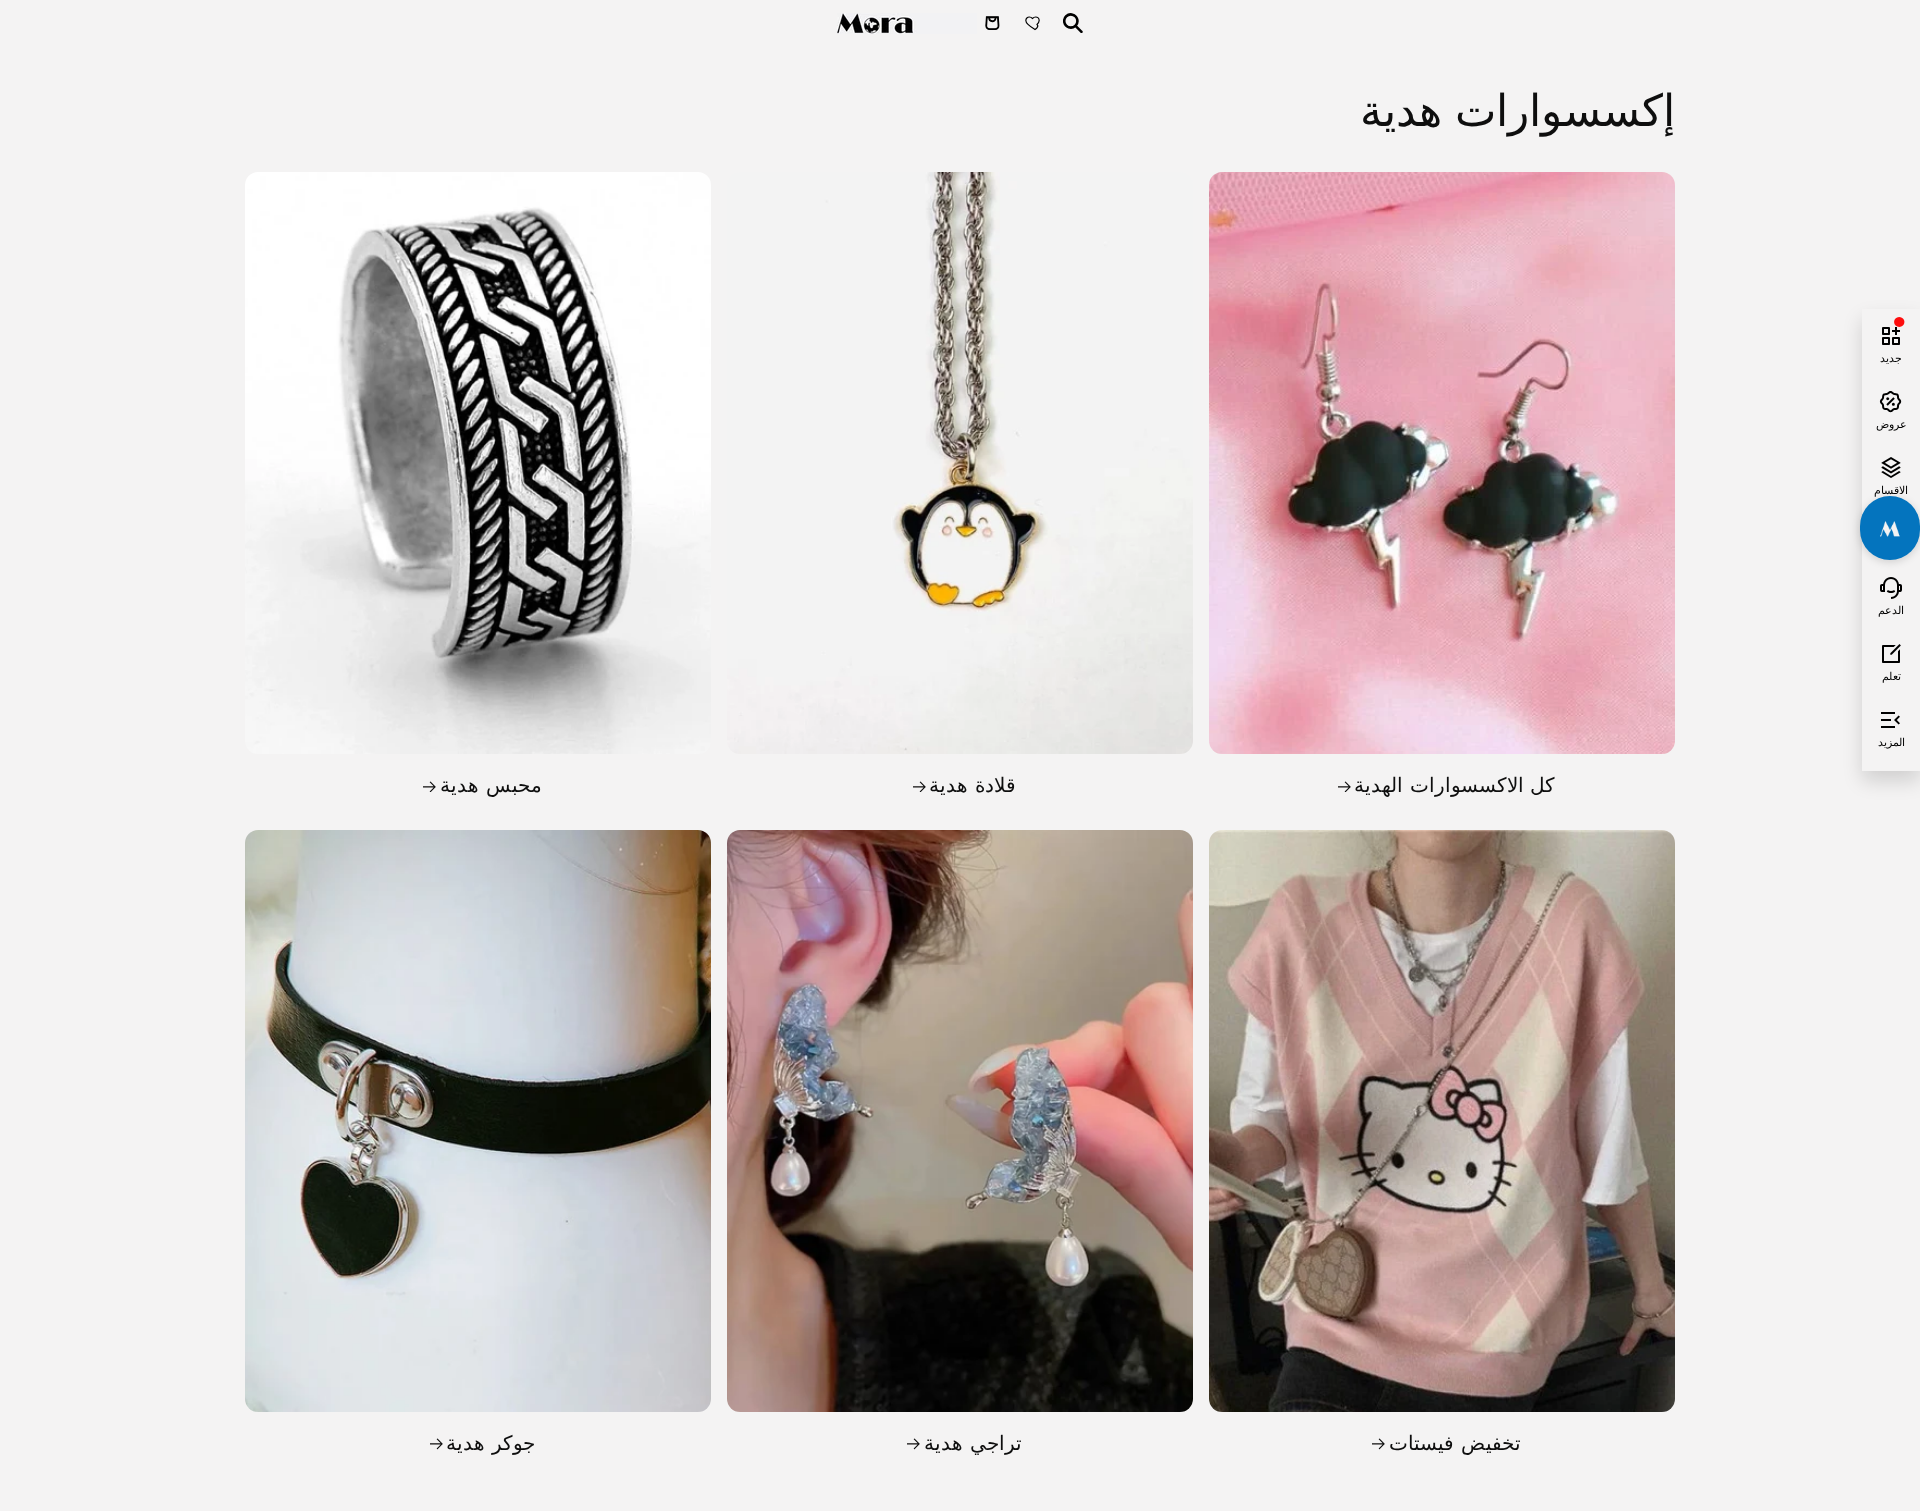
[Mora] (907, 23)
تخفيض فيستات (1455, 1443)
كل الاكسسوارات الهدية (1454, 785)
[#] (1890, 528)
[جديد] (1891, 333)
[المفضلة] (1035, 23)
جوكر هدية (490, 1443)
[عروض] (1891, 399)
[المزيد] (1891, 717)
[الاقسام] (1891, 465)
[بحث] (1073, 23)
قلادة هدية (972, 785)
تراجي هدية (973, 1443)
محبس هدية (491, 785)
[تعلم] (1891, 651)
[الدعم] (1891, 585)
